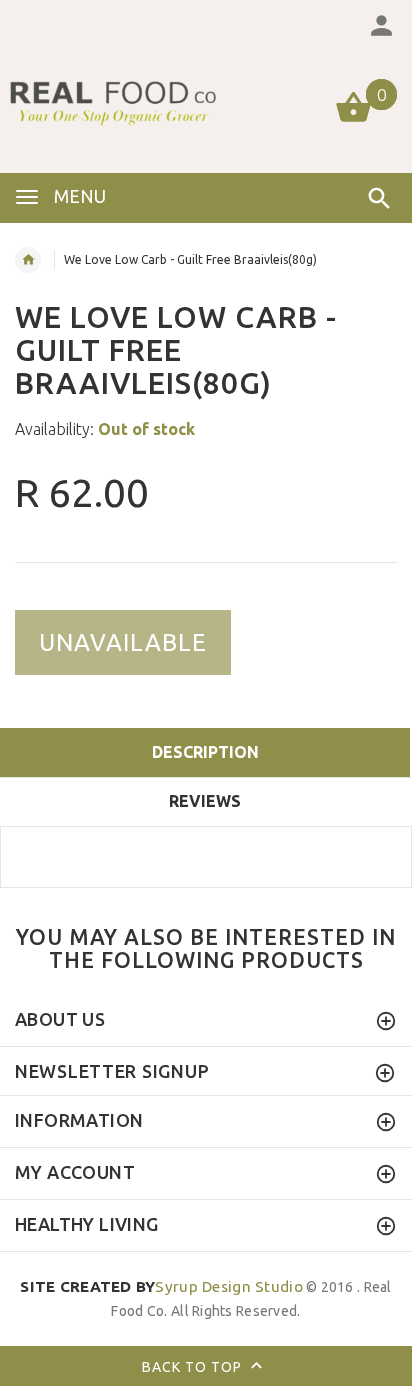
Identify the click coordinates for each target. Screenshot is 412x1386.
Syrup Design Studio (161, 1286)
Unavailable (123, 642)
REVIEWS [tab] (205, 801)
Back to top (194, 1367)
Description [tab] (205, 752)
